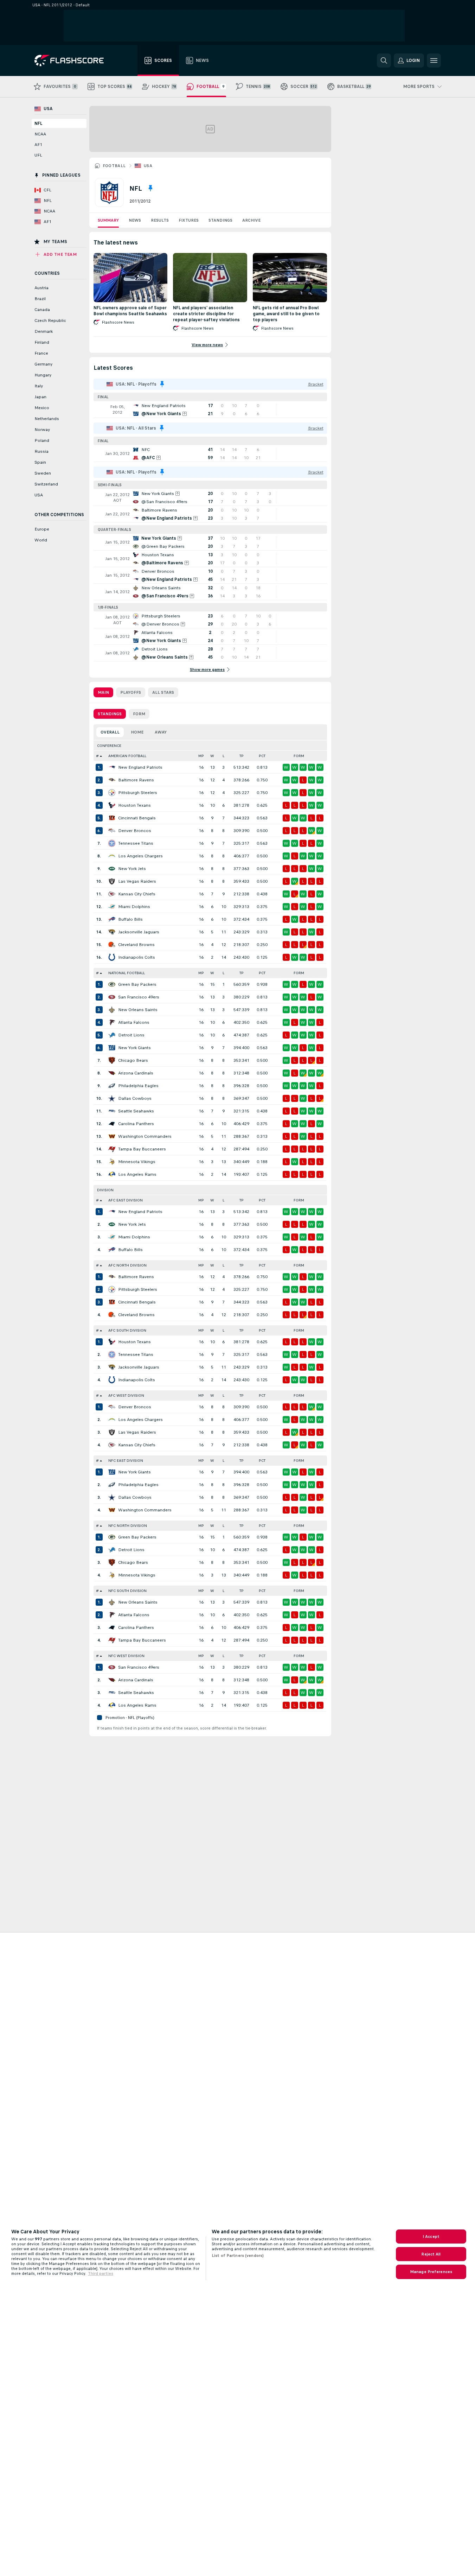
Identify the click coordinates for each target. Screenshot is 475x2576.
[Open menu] (434, 61)
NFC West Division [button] (126, 1656)
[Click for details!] (210, 410)
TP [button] (242, 756)
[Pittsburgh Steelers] (112, 793)
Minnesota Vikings (137, 1162)
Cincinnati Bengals (137, 818)
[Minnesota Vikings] (112, 1162)
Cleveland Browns (136, 945)
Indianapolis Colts (137, 957)
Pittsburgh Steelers (138, 793)
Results (160, 220)
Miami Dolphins (134, 907)
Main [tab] (103, 692)
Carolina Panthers (136, 1124)
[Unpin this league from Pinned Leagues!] (150, 188)
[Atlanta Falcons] (112, 1022)
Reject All (431, 2254)
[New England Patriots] (112, 767)
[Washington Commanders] (112, 1136)
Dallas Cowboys (135, 1098)
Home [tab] (137, 732)
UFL (38, 155)
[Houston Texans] (112, 805)
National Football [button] (127, 973)
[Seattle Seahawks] (112, 1111)
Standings (220, 220)
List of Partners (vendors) (238, 2255)
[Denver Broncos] (112, 831)
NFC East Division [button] (126, 1461)
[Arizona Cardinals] (112, 1073)
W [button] (212, 756)
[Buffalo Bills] (112, 919)
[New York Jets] (112, 869)
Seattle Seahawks (136, 1111)
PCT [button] (262, 756)
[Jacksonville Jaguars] (112, 932)
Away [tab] (161, 732)
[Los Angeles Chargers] (112, 856)
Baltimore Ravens (136, 780)
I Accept (431, 2236)
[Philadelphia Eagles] (112, 1086)
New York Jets (132, 869)
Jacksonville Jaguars (139, 932)
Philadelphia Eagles (138, 1086)
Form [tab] (139, 714)
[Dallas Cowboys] (112, 1098)
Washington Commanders (145, 1136)
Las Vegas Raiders (137, 881)
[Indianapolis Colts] (112, 957)
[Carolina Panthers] (112, 1124)
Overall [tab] (110, 732)
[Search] (384, 61)
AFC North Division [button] (127, 1265)
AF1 (38, 145)
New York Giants (134, 1048)
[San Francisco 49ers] (112, 997)
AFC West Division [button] (126, 1395)
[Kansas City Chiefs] (112, 894)
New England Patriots (140, 767)
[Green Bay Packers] (112, 984)
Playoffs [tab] (131, 692)
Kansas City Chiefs (137, 894)
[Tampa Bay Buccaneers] (112, 1149)
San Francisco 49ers (139, 997)
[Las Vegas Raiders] (112, 881)
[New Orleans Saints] (112, 1010)
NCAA (40, 134)
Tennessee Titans (136, 843)
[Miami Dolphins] (112, 907)
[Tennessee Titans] (112, 843)
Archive (251, 220)
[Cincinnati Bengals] (112, 818)
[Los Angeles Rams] (112, 1174)
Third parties (101, 2273)
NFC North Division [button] (128, 1526)
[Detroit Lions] (112, 1035)
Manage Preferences (431, 2272)
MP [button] (201, 756)
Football (114, 166)
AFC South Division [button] (127, 1330)
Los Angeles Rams (137, 1174)
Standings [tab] (110, 714)
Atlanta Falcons (134, 1022)
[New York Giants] (112, 1048)
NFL (38, 123)
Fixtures (189, 220)
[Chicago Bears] (112, 1060)
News (135, 220)
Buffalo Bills (130, 919)
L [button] (223, 756)
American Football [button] (127, 756)
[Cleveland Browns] (112, 945)
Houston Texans (134, 805)
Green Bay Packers (137, 984)
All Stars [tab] (163, 692)
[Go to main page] (74, 61)
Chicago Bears (133, 1060)
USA (148, 166)
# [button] (97, 756)
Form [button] (299, 756)
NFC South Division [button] (127, 1591)
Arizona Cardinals (136, 1073)
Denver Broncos (135, 831)
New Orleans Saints (138, 1010)
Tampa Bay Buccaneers (142, 1149)
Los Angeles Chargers (140, 856)
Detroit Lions (131, 1035)
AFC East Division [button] (126, 1200)
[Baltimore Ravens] (112, 780)
